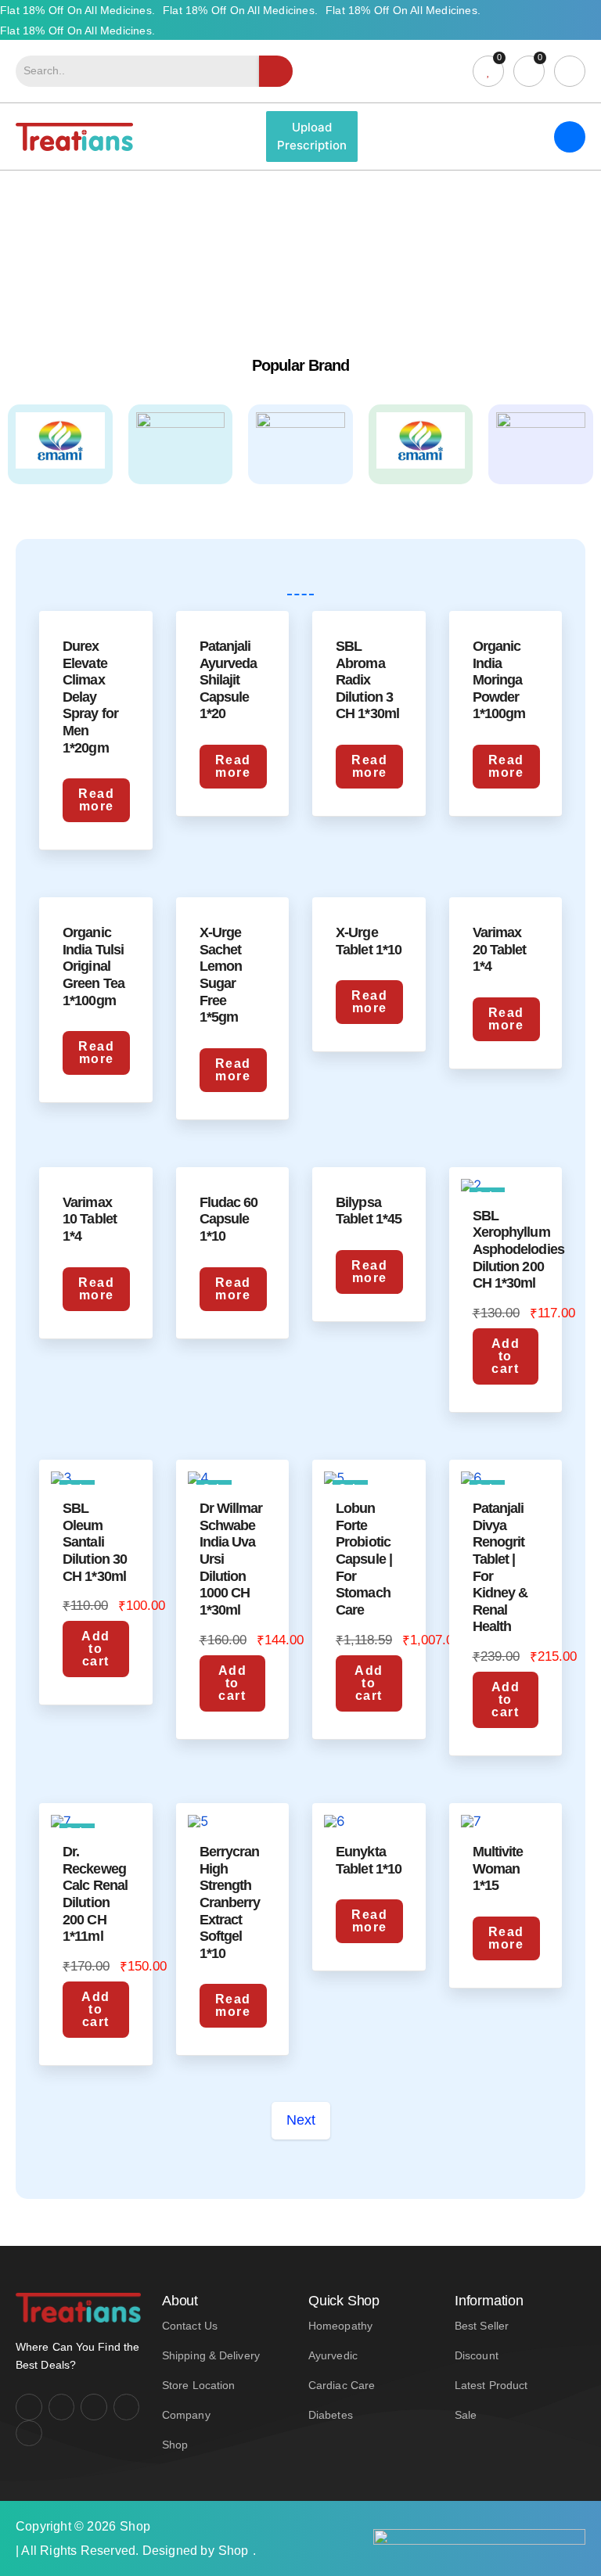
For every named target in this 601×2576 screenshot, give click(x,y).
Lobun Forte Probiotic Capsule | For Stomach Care (364, 1559)
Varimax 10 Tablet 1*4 (90, 1219)
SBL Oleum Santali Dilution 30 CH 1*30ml (95, 1542)
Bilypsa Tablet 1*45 (369, 1211)
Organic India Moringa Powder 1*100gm (499, 680)
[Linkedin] (127, 2407)
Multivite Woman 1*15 (498, 1868)
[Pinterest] (29, 2434)
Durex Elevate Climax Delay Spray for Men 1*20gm (90, 697)
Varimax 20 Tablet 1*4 (500, 949)
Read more (96, 800)
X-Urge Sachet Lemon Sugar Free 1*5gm (221, 975)
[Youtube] (94, 2407)
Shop (135, 2526)
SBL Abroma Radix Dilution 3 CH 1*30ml (367, 680)
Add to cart (506, 1356)
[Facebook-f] (29, 2407)
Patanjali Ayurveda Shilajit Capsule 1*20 (229, 680)
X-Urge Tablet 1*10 (369, 941)
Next (301, 2120)
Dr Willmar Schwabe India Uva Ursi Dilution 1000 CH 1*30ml (231, 1559)
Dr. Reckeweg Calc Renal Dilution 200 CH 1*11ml (95, 1894)
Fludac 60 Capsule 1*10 (229, 1219)
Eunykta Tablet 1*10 (369, 1860)
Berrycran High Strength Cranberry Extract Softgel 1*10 (230, 1902)
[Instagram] (62, 2407)
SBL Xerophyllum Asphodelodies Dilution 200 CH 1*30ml (518, 1249)
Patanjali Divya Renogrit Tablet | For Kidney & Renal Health (500, 1567)
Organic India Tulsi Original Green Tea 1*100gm (94, 966)
